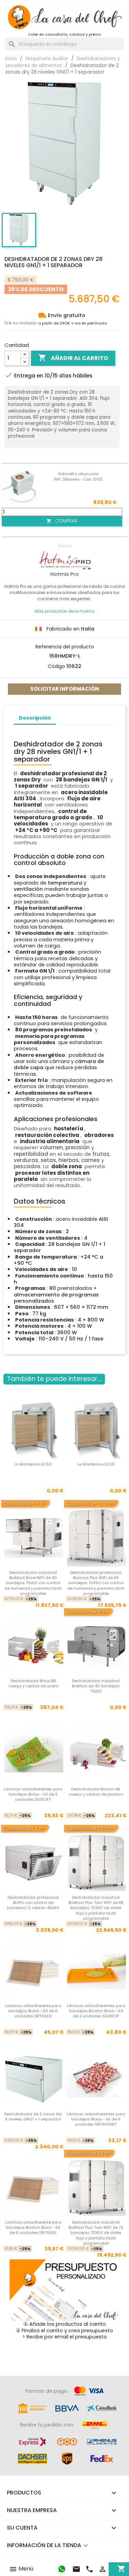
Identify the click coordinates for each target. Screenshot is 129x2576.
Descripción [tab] (35, 718)
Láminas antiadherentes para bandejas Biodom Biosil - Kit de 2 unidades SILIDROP (96, 2011)
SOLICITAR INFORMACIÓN (65, 689)
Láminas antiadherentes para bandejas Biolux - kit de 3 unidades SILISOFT (33, 1794)
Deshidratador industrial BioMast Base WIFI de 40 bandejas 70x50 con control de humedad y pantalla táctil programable (33, 1583)
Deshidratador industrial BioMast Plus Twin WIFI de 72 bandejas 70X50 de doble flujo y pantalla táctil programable (96, 2233)
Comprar (62, 521)
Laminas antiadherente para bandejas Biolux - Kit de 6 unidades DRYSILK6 (33, 2011)
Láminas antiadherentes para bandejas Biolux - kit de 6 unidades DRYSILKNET (96, 2119)
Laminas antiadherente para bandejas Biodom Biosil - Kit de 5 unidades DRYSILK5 (33, 2228)
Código (56, 666)
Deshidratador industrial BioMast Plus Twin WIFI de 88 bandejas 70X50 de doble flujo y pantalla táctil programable (96, 1908)
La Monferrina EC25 (96, 1464)
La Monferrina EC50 (33, 1464)
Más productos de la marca (64, 611)
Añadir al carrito (73, 358)
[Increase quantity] (25, 355)
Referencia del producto (65, 647)
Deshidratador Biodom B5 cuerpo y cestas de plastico (96, 1792)
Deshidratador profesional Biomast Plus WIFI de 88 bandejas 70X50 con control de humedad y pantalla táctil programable (96, 1583)
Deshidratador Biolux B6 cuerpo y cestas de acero (33, 1683)
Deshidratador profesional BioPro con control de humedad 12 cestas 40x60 (33, 1903)
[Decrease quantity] (25, 362)
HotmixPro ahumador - (78, 476)
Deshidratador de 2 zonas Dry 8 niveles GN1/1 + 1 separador (33, 2117)
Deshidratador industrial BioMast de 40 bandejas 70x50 (96, 1686)
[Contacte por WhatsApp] (62, 2569)
